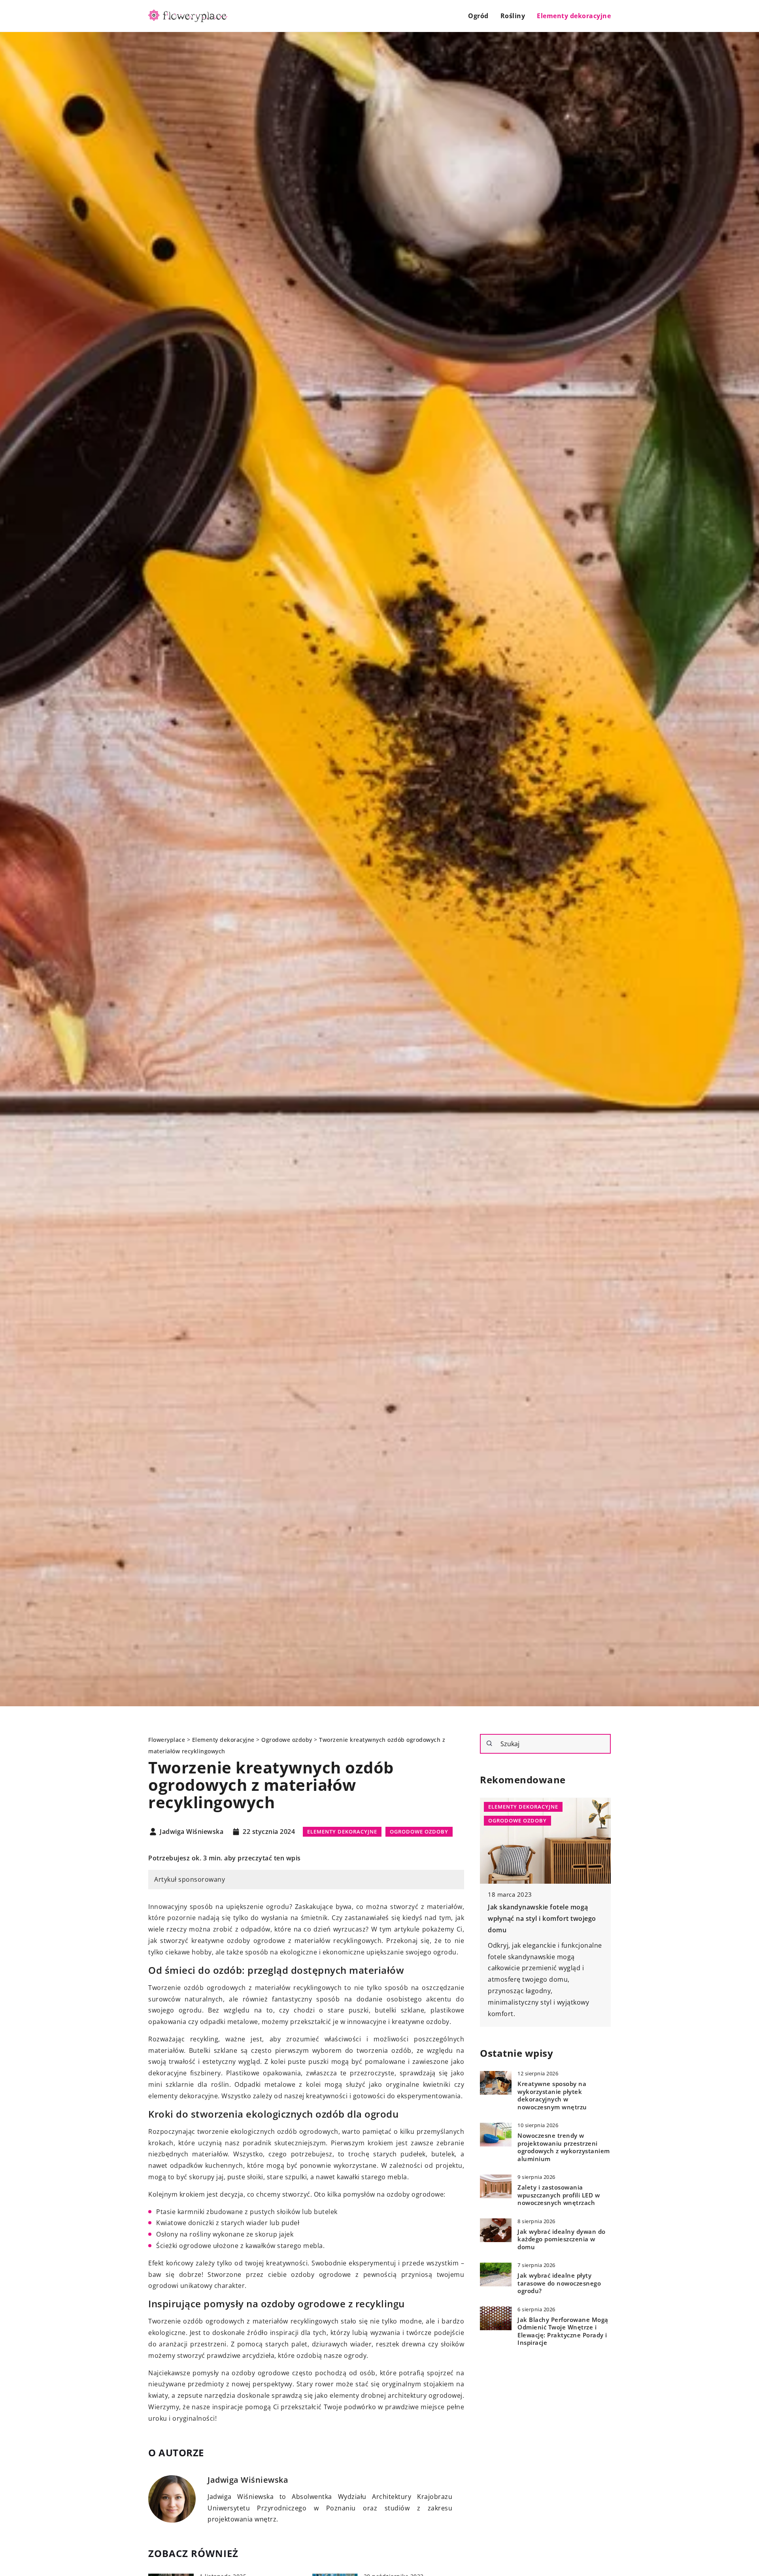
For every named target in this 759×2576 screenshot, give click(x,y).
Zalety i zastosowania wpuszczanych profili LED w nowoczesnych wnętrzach (559, 2195)
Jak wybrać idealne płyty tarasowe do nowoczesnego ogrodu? (559, 2283)
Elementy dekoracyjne (574, 16)
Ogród (478, 16)
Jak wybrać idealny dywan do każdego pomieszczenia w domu (562, 2239)
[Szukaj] (489, 1743)
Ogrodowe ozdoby (419, 1832)
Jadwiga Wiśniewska (192, 1832)
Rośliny (513, 16)
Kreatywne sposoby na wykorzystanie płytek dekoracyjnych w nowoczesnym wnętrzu (552, 2095)
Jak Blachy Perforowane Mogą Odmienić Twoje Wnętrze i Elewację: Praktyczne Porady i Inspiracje (563, 2331)
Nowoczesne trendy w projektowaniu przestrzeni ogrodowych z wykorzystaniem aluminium (564, 2147)
